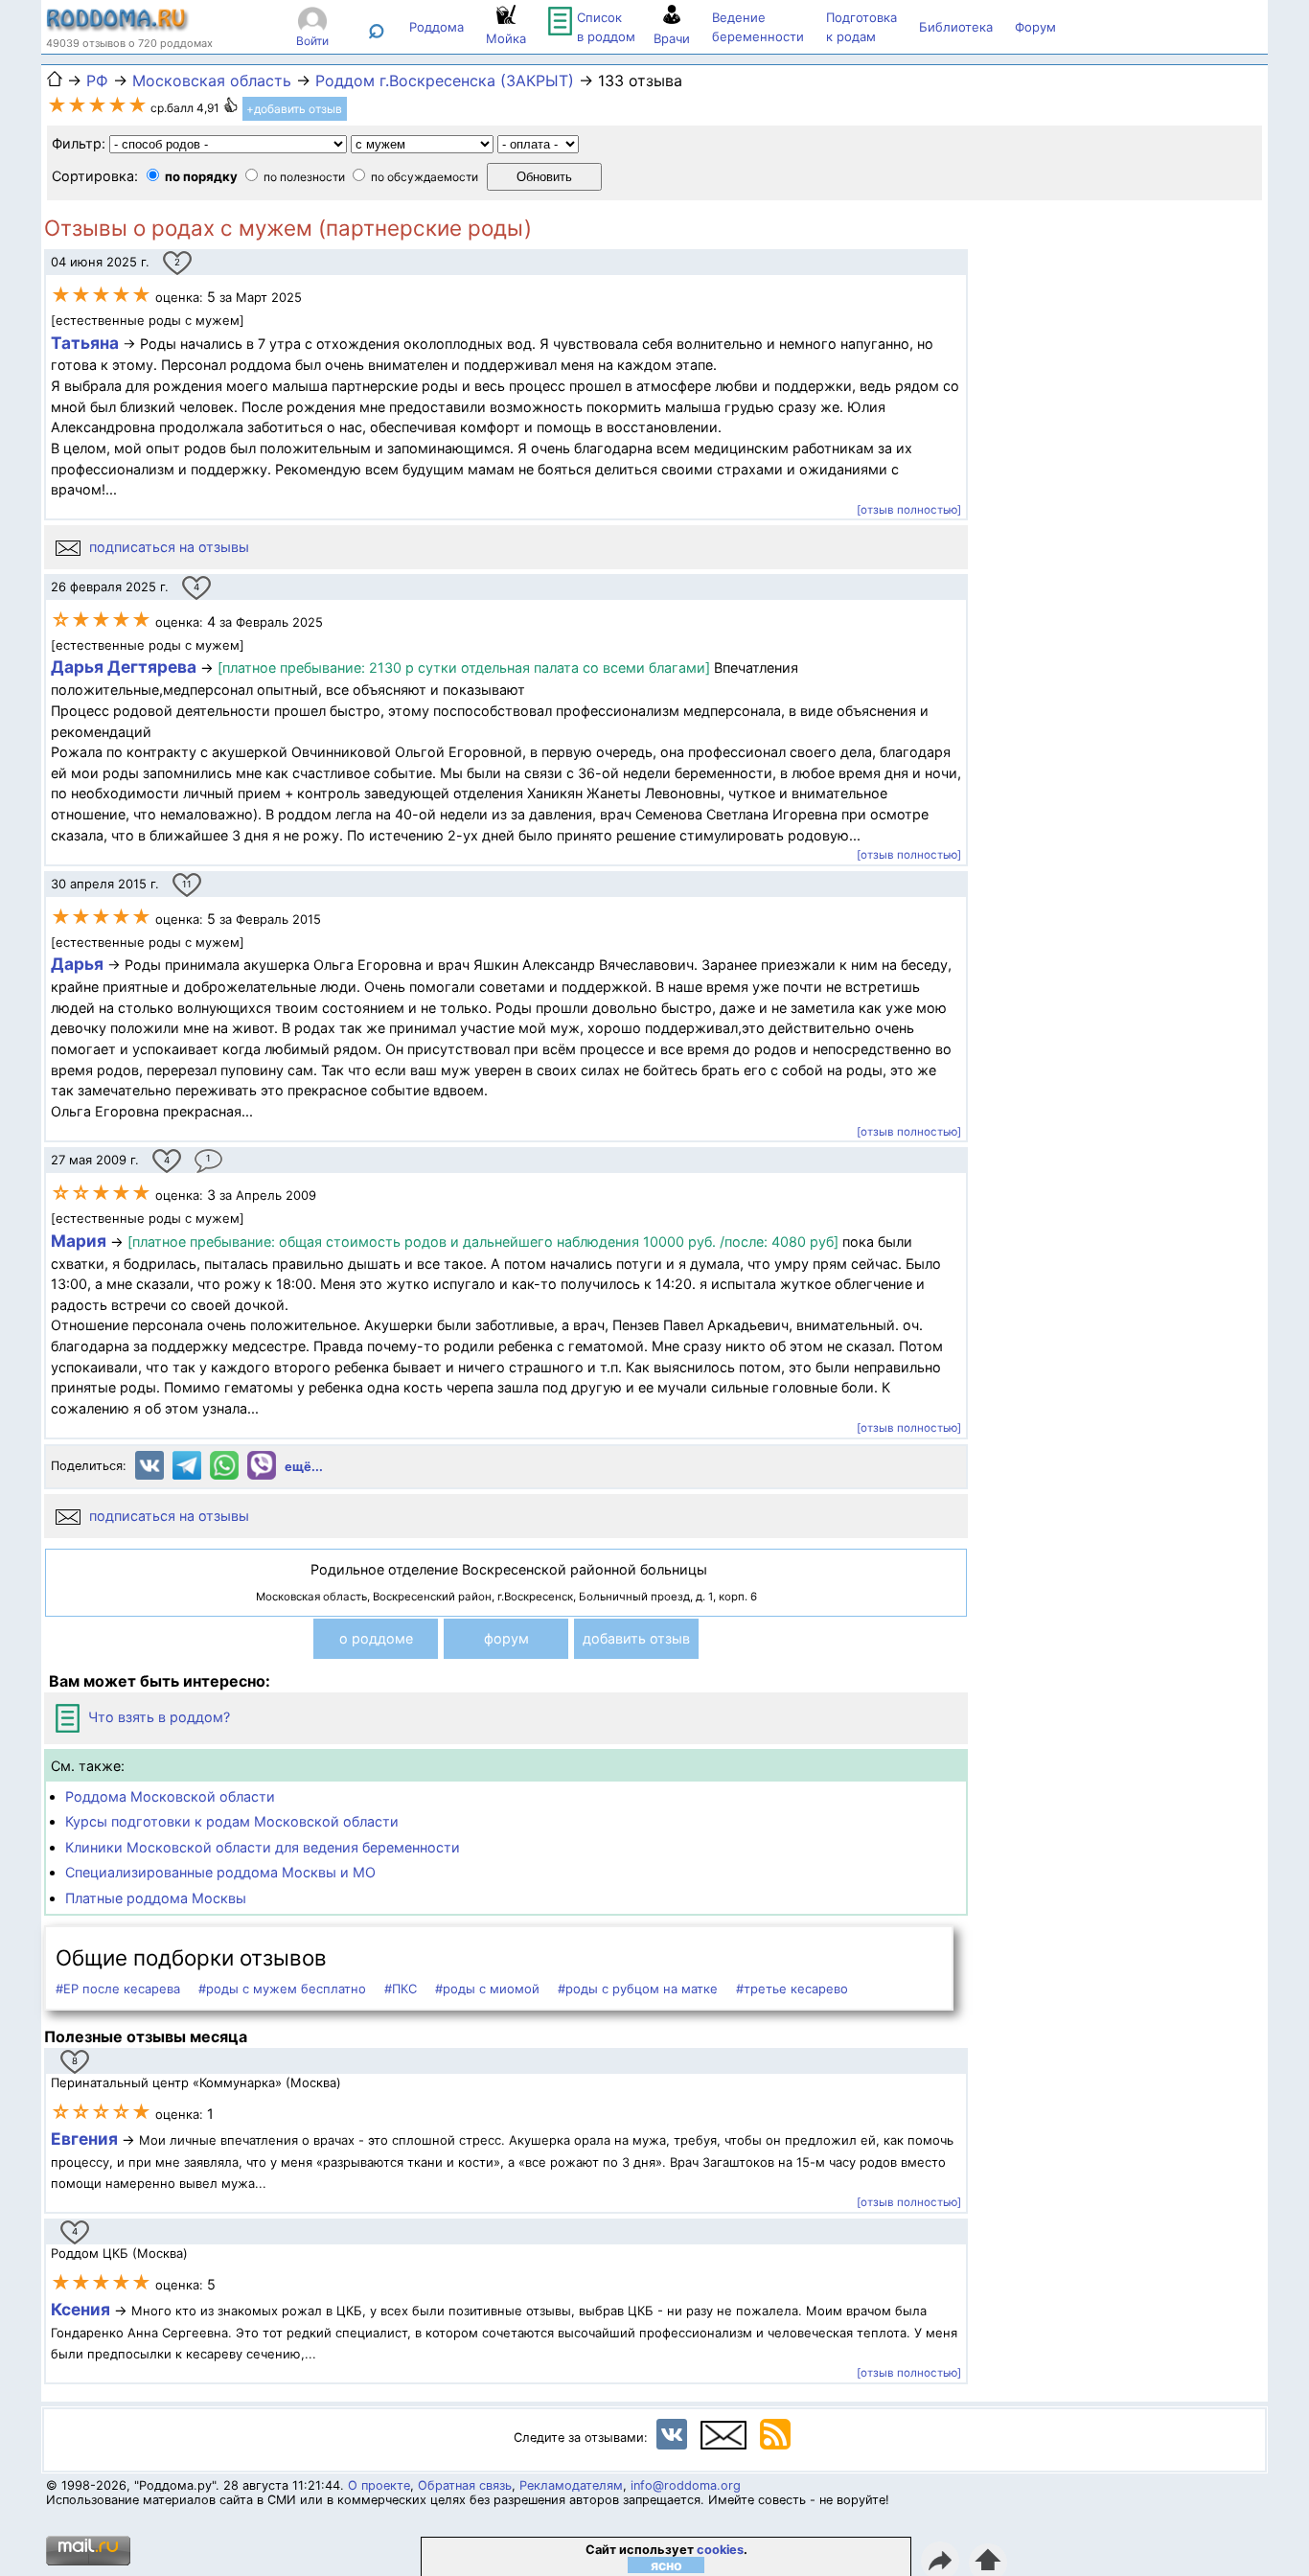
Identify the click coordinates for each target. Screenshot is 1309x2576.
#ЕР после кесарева (118, 1989)
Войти (312, 41)
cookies (720, 2550)
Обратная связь (465, 2485)
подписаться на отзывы (167, 547)
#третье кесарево (792, 1989)
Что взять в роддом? (157, 1717)
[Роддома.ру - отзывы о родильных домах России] (118, 27)
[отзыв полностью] (909, 510)
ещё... (304, 1467)
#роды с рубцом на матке (638, 1989)
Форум (1035, 27)
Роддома (436, 27)
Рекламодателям (571, 2485)
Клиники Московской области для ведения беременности (263, 1847)
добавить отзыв (636, 1638)
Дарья (77, 964)
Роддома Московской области (170, 1796)
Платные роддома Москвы (156, 1898)
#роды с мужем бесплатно (282, 1989)
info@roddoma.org (686, 2485)
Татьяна (87, 343)
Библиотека (956, 27)
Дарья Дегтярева (126, 667)
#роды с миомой (487, 1989)
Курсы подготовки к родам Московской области (232, 1821)
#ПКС (401, 1989)
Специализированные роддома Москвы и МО (220, 1872)
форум (506, 1638)
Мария (79, 1241)
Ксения (82, 2309)
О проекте (379, 2485)
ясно (666, 2565)
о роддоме (376, 1638)
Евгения (84, 2139)
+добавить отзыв (294, 109)
